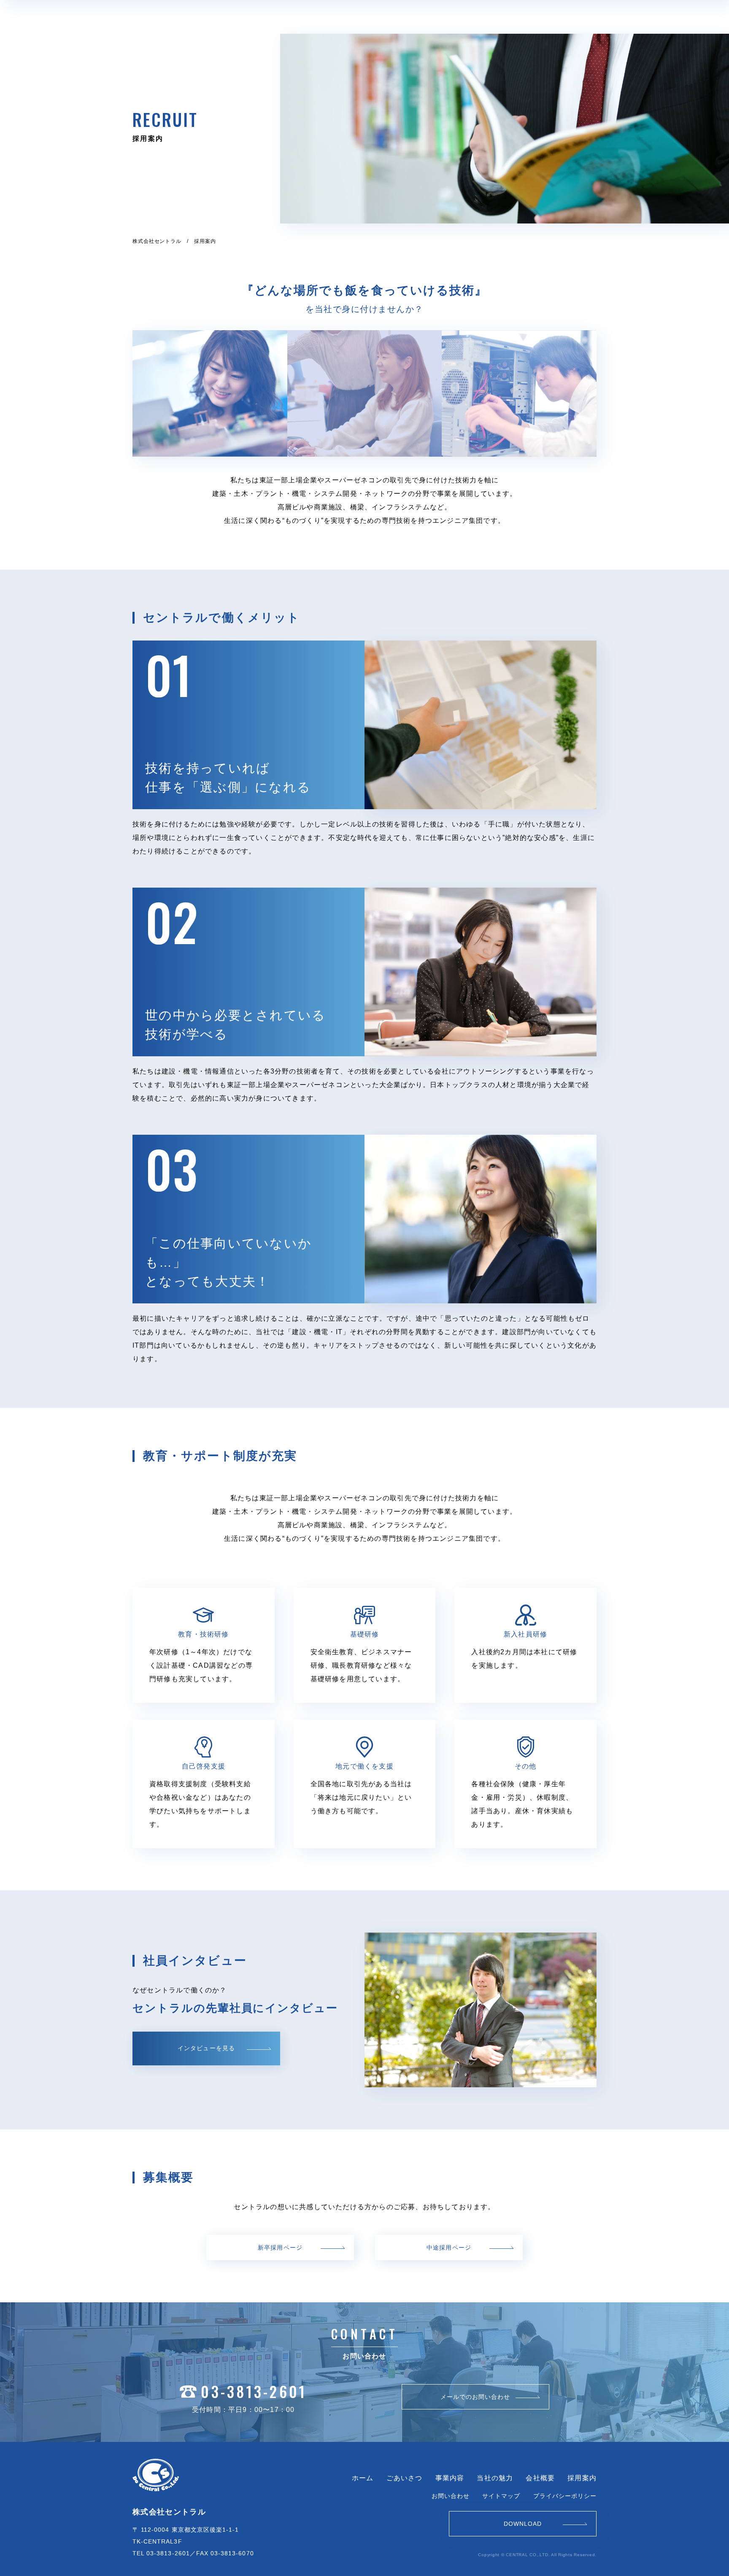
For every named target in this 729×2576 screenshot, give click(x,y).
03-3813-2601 (254, 2392)
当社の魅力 (495, 2478)
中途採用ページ (449, 2248)
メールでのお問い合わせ (475, 2397)
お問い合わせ (451, 2496)
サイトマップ (501, 2496)
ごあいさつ (405, 2478)
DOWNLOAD (523, 2524)
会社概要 (540, 2478)
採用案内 (582, 2478)
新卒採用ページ (280, 2248)
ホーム (363, 2478)
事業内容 (450, 2478)
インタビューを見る (206, 2048)
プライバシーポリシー (565, 2496)
